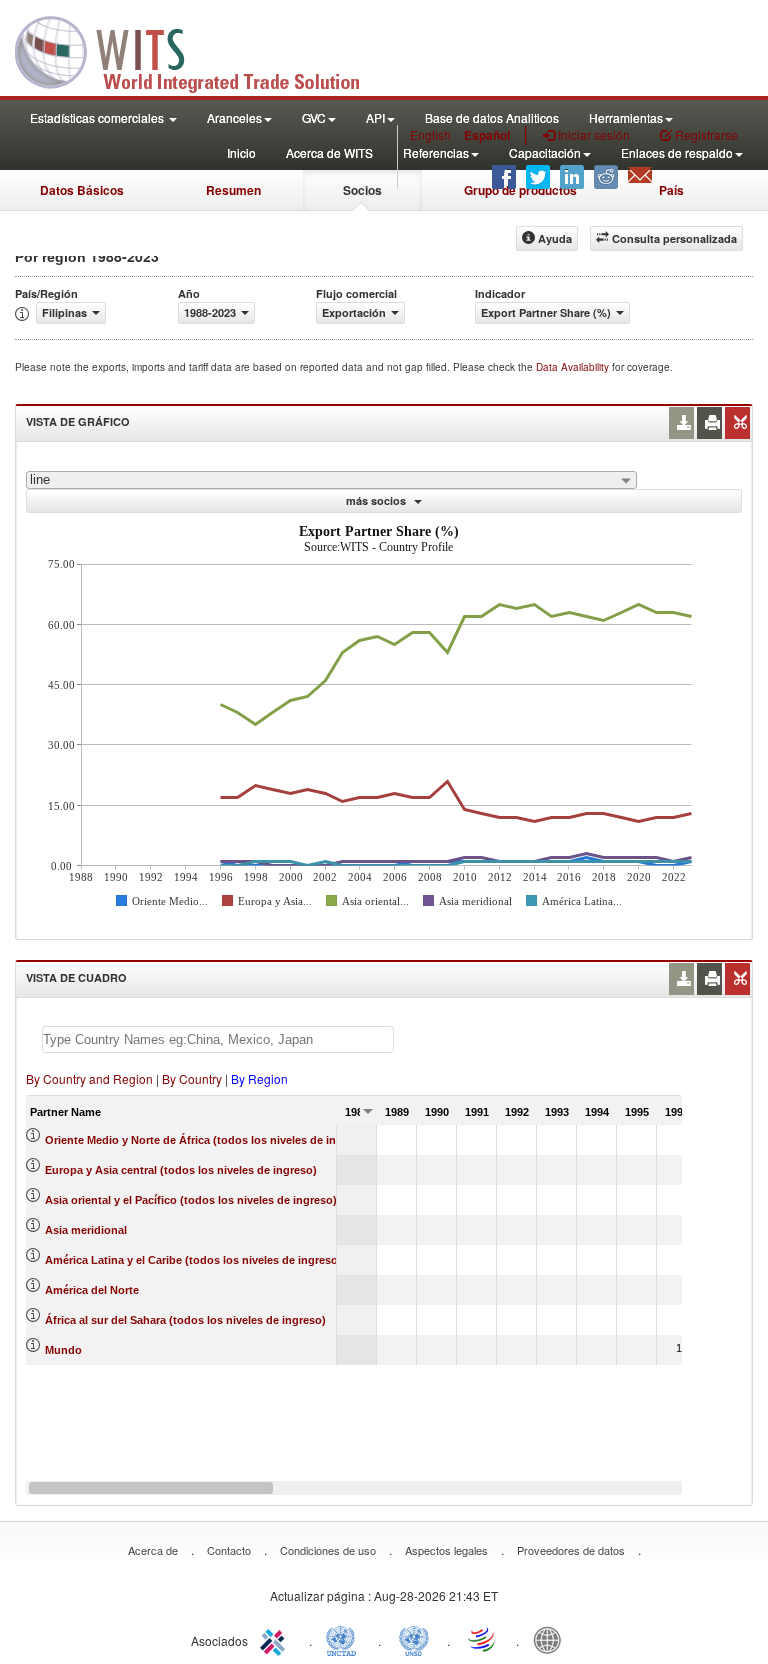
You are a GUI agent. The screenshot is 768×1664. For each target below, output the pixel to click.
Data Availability (574, 367)
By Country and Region (89, 1078)
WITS (200, 50)
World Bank (552, 1639)
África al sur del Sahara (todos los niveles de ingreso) (185, 1320)
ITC (276, 1639)
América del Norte (92, 1290)
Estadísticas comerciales (98, 117)
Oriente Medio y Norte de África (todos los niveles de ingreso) (207, 1140)
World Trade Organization (483, 1639)
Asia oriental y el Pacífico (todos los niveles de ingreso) (191, 1200)
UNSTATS (414, 1639)
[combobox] (331, 480)
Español (487, 135)
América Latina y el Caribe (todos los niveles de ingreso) (193, 1260)
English (430, 134)
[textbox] (218, 1039)
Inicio (241, 152)
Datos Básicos (82, 190)
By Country (192, 1078)
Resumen (233, 190)
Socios (362, 190)
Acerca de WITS (329, 152)
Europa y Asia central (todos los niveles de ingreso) (181, 1170)
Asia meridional (86, 1230)
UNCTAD (345, 1639)
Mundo (63, 1350)
